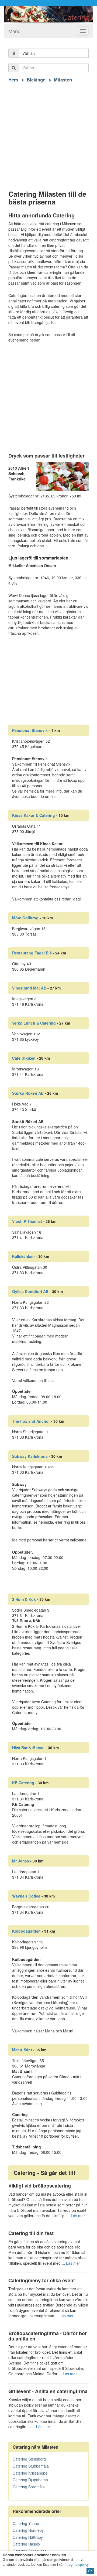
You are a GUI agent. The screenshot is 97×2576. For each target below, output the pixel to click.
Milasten (63, 80)
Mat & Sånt (22, 2050)
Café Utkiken (24, 1058)
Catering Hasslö (26, 2544)
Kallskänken (23, 1256)
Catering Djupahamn (30, 2480)
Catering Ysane (26, 2523)
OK (90, 2571)
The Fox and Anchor (31, 1421)
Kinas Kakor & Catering (34, 815)
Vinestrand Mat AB (29, 988)
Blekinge (36, 80)
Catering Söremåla (29, 2487)
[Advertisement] (48, 131)
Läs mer (78, 2216)
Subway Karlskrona (30, 1456)
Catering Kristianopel (30, 2473)
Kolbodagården (26, 1931)
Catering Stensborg (29, 2459)
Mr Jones (21, 1861)
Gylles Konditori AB (30, 1291)
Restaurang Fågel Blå (32, 953)
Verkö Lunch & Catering (34, 1023)
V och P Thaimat (27, 1221)
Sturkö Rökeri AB (28, 1093)
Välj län (29, 53)
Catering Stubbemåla (31, 2466)
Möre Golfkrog (25, 918)
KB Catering (23, 1783)
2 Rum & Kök (24, 1599)
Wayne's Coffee (26, 1896)
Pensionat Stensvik (30, 730)
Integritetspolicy (77, 2564)
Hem (13, 80)
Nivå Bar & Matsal (28, 1748)
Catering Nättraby (28, 2537)
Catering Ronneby (28, 2530)
